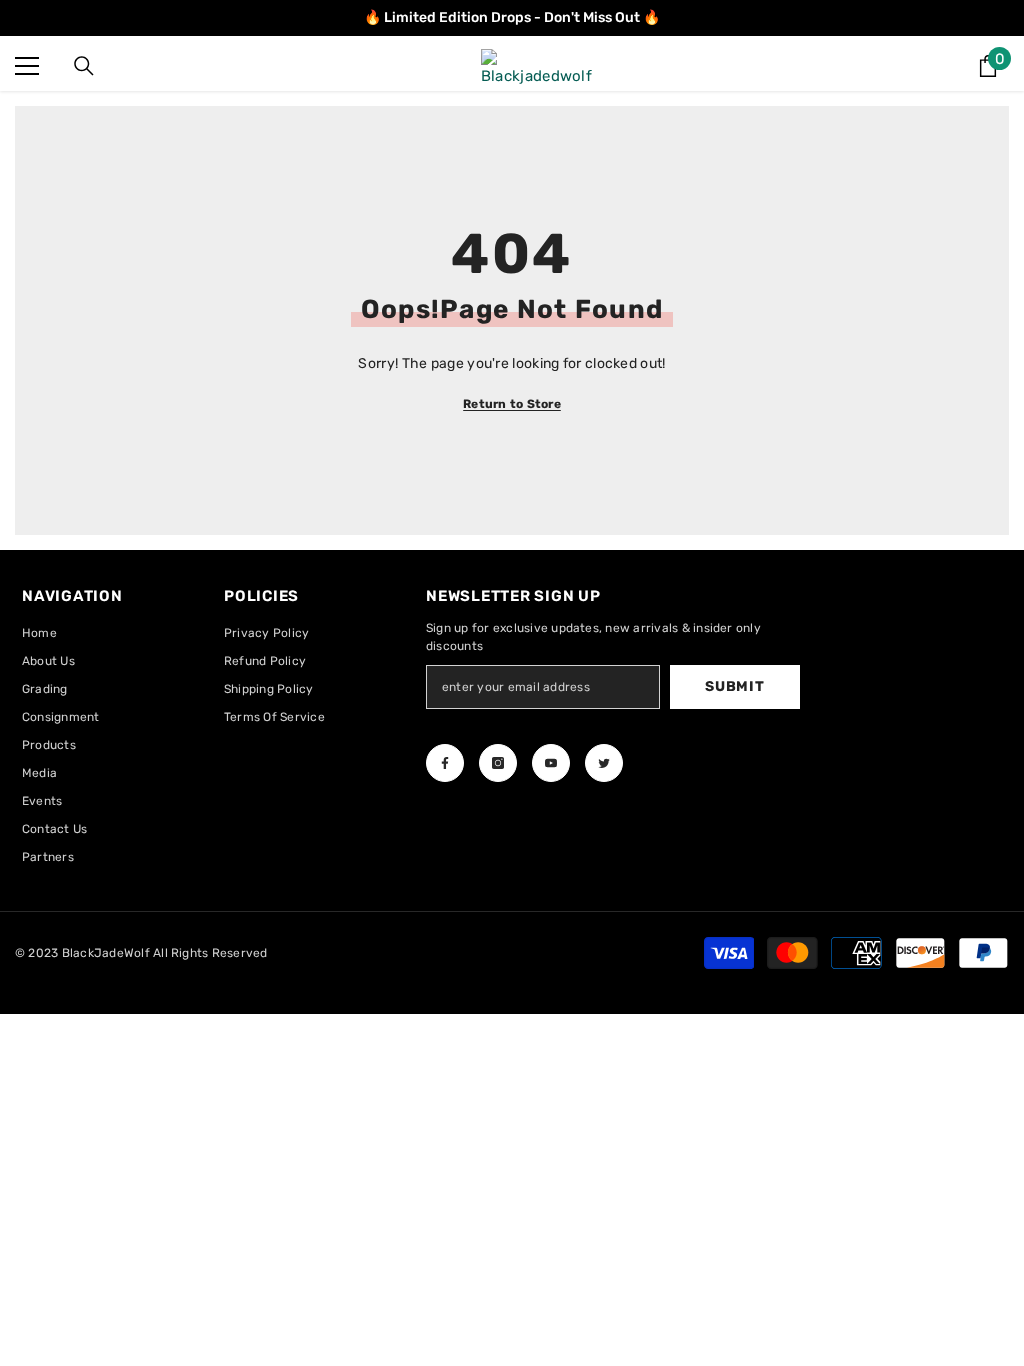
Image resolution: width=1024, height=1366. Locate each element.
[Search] (84, 66)
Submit (734, 686)
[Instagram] (498, 763)
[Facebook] (445, 763)
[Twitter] (604, 763)
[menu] (27, 66)
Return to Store (512, 404)
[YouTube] (551, 763)
